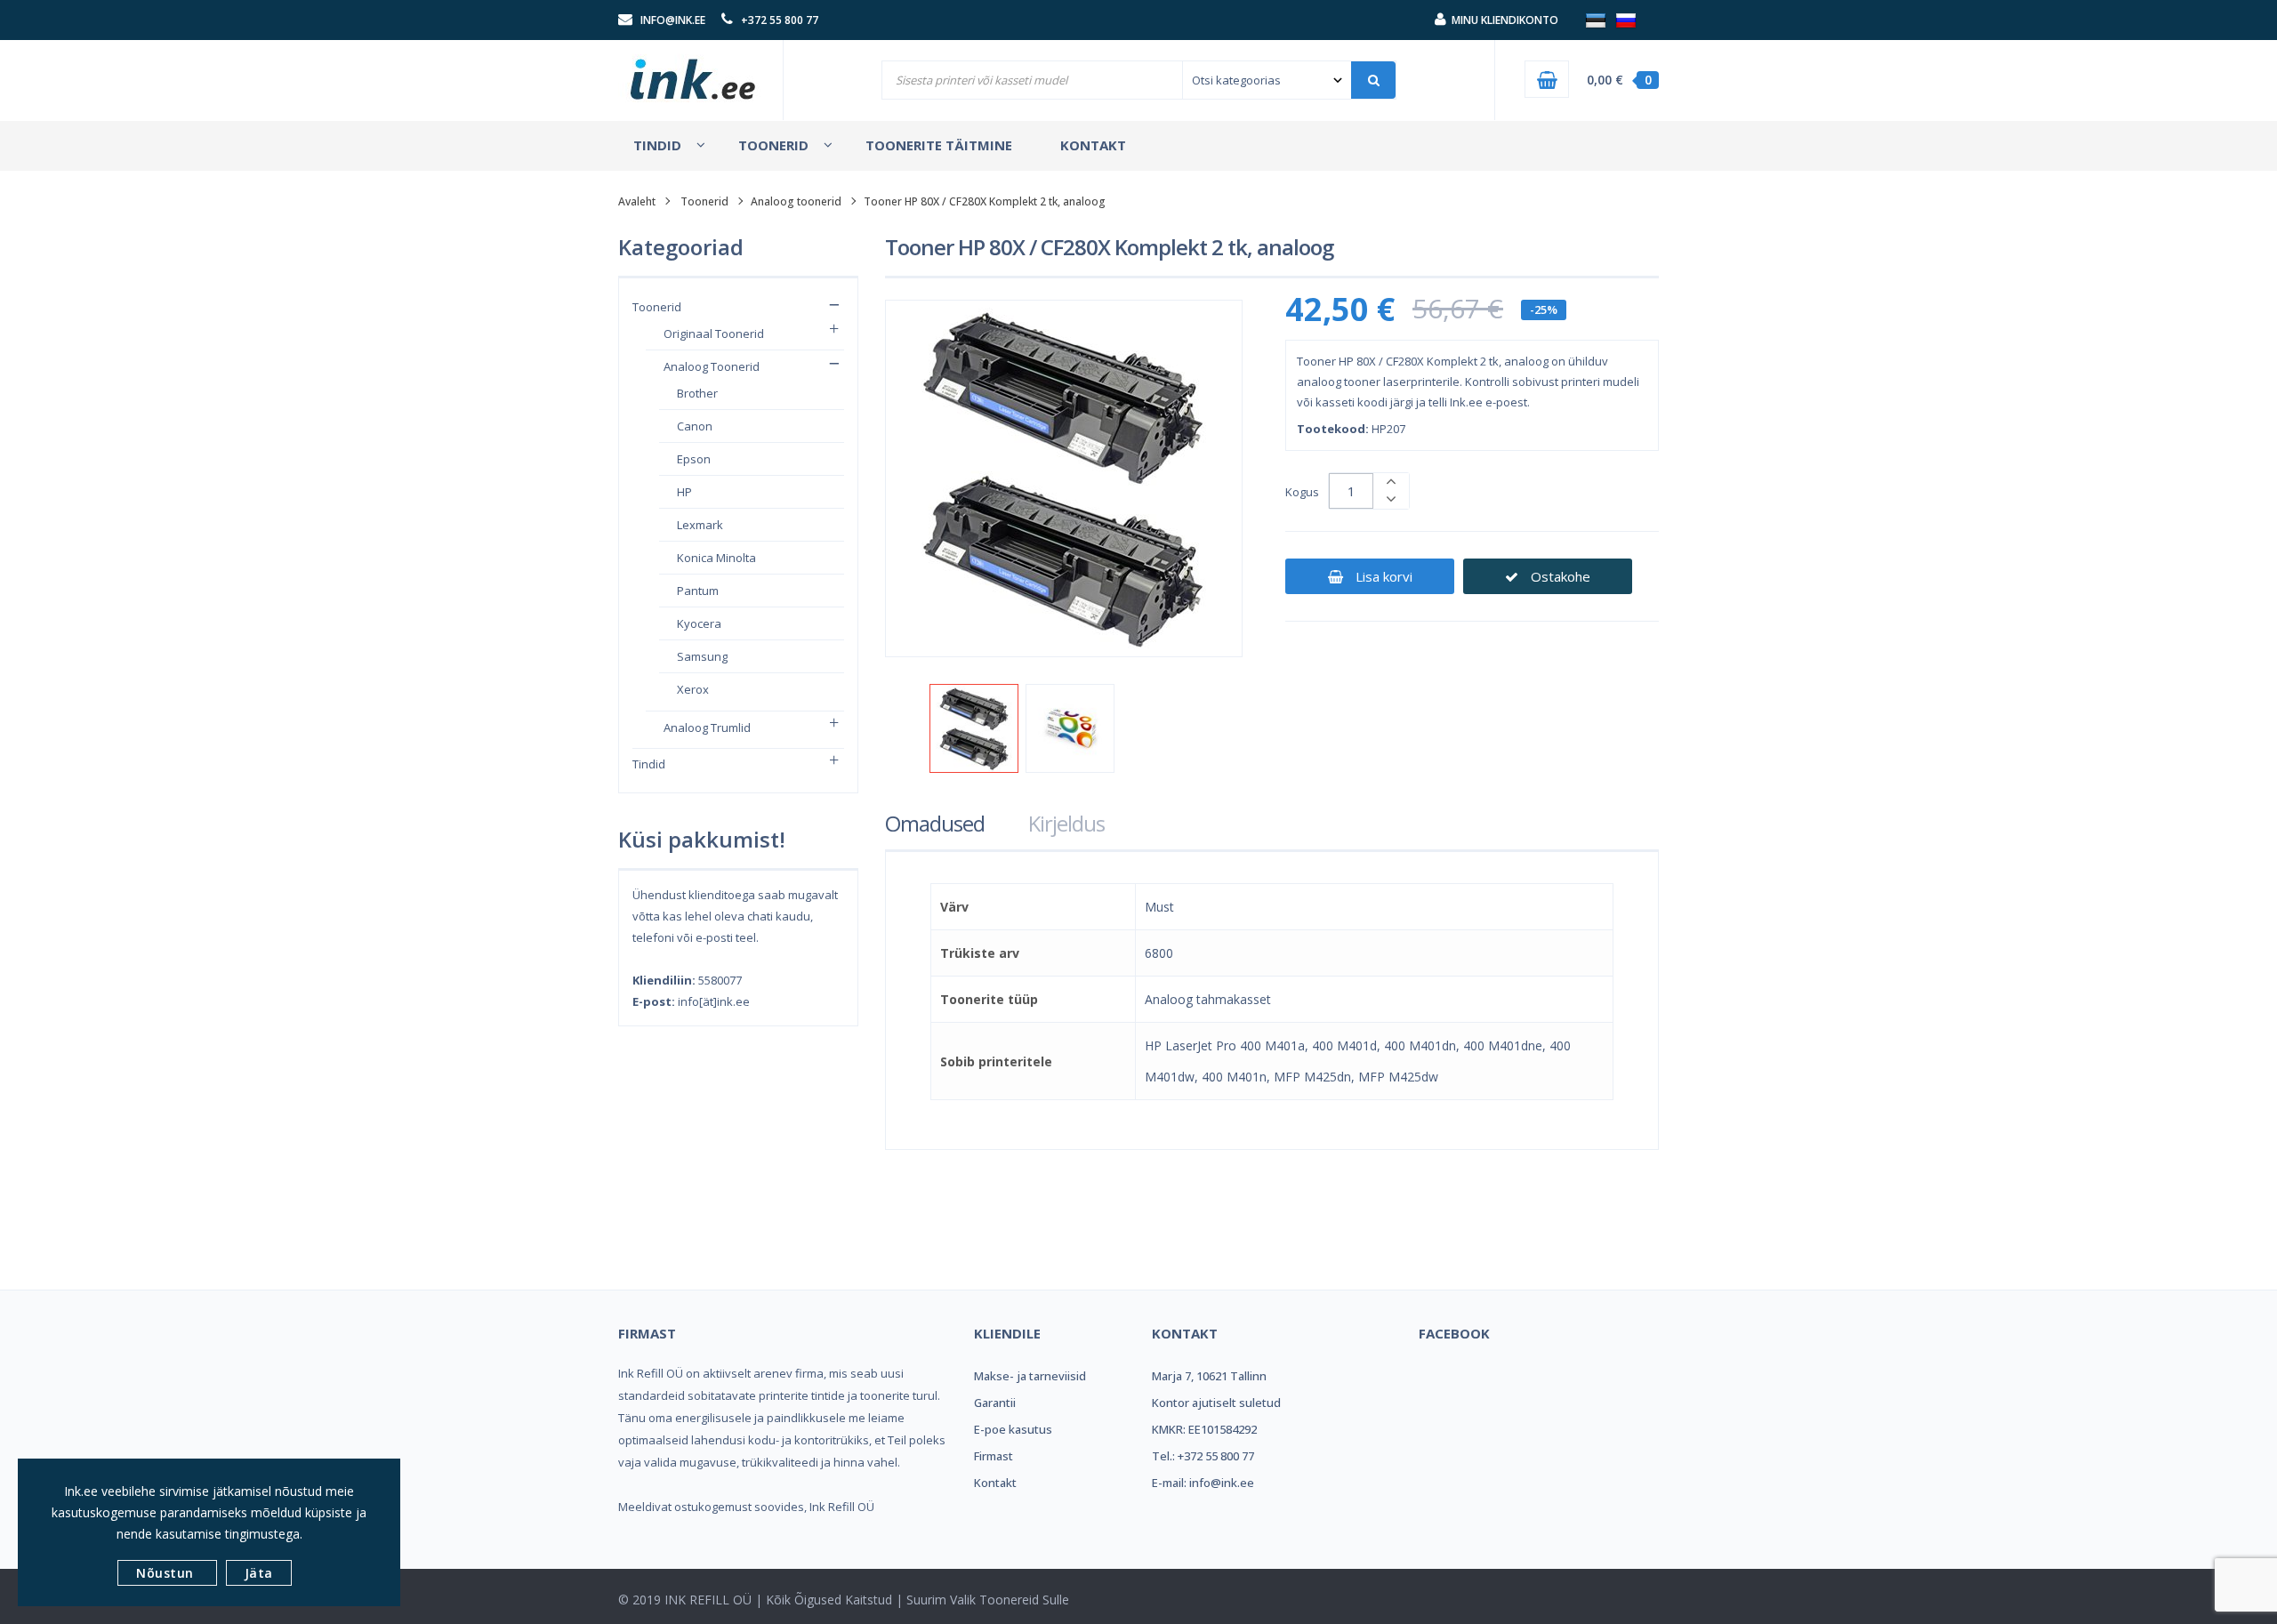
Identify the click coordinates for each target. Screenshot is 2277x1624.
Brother (697, 393)
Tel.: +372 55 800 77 (1203, 1456)
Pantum (698, 591)
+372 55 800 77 (780, 20)
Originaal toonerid (714, 334)
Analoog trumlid (707, 728)
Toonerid (704, 201)
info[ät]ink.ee (714, 1001)
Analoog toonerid (796, 201)
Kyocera (699, 623)
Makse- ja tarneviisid (1030, 1376)
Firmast (994, 1456)
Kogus (1302, 492)
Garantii (995, 1403)
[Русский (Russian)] (1626, 20)
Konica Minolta (716, 558)
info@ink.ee (673, 20)
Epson (694, 459)
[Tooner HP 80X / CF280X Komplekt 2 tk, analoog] (974, 728)
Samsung (702, 656)
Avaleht (637, 201)
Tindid (649, 764)
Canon (695, 426)
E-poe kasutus (1013, 1429)
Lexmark (700, 525)
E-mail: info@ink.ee (1203, 1483)
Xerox (693, 689)
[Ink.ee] (694, 71)
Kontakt (995, 1483)
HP (684, 492)
